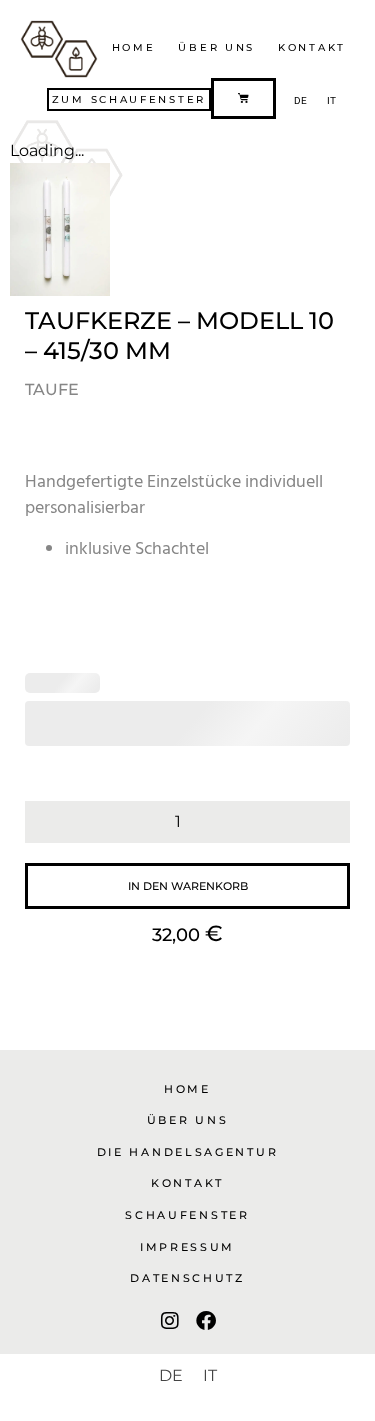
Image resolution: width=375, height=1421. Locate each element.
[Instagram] (170, 1321)
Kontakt (312, 47)
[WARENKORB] (243, 98)
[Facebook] (206, 1321)
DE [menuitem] (300, 100)
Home (134, 47)
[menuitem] (300, 100)
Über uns (216, 47)
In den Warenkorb (188, 886)
